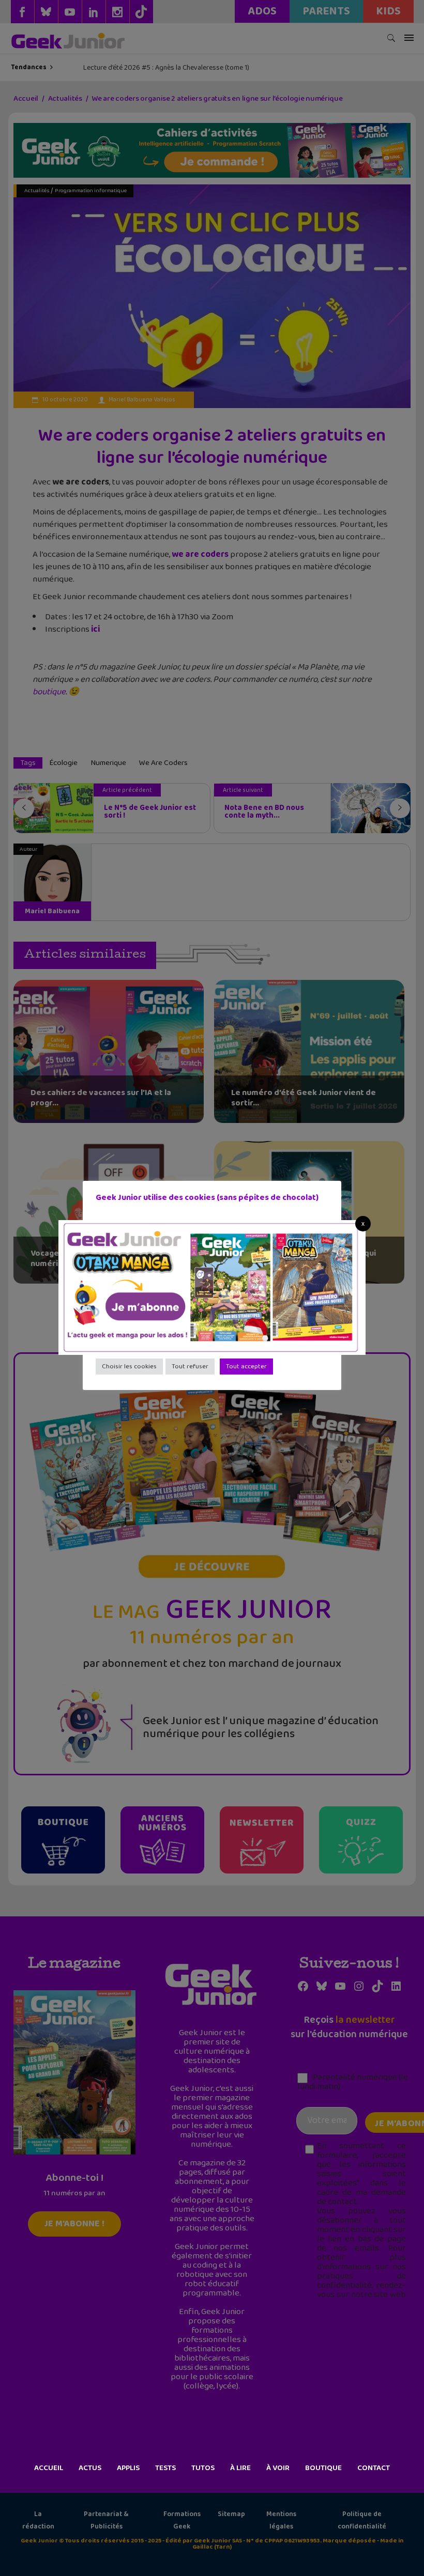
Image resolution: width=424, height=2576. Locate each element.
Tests (165, 2468)
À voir (278, 2468)
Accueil (49, 2468)
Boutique (323, 2468)
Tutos (203, 2468)
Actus (90, 2468)
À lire (240, 2468)
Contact (374, 2468)
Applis (128, 2468)
